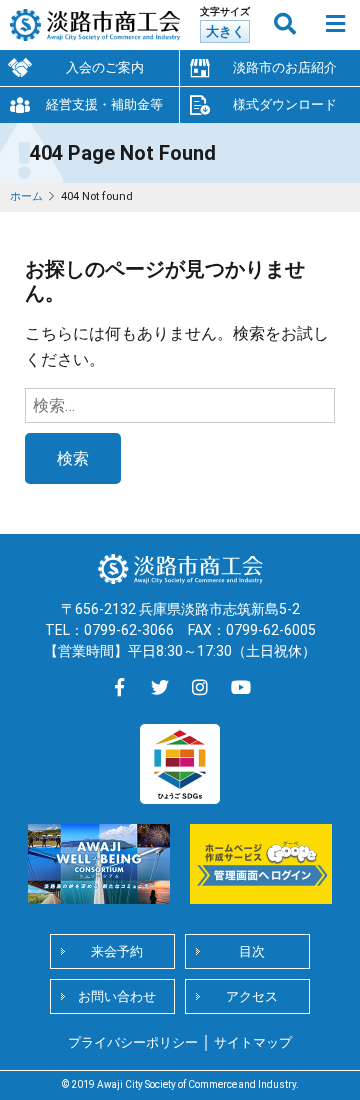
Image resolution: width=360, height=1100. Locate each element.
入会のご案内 (105, 67)
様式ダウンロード (285, 104)
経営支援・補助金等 (104, 104)
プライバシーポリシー (133, 1042)
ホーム (26, 196)
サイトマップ (253, 1042)
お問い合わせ (117, 996)
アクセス (252, 996)
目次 (252, 951)
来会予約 (117, 951)
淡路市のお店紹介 (285, 67)
